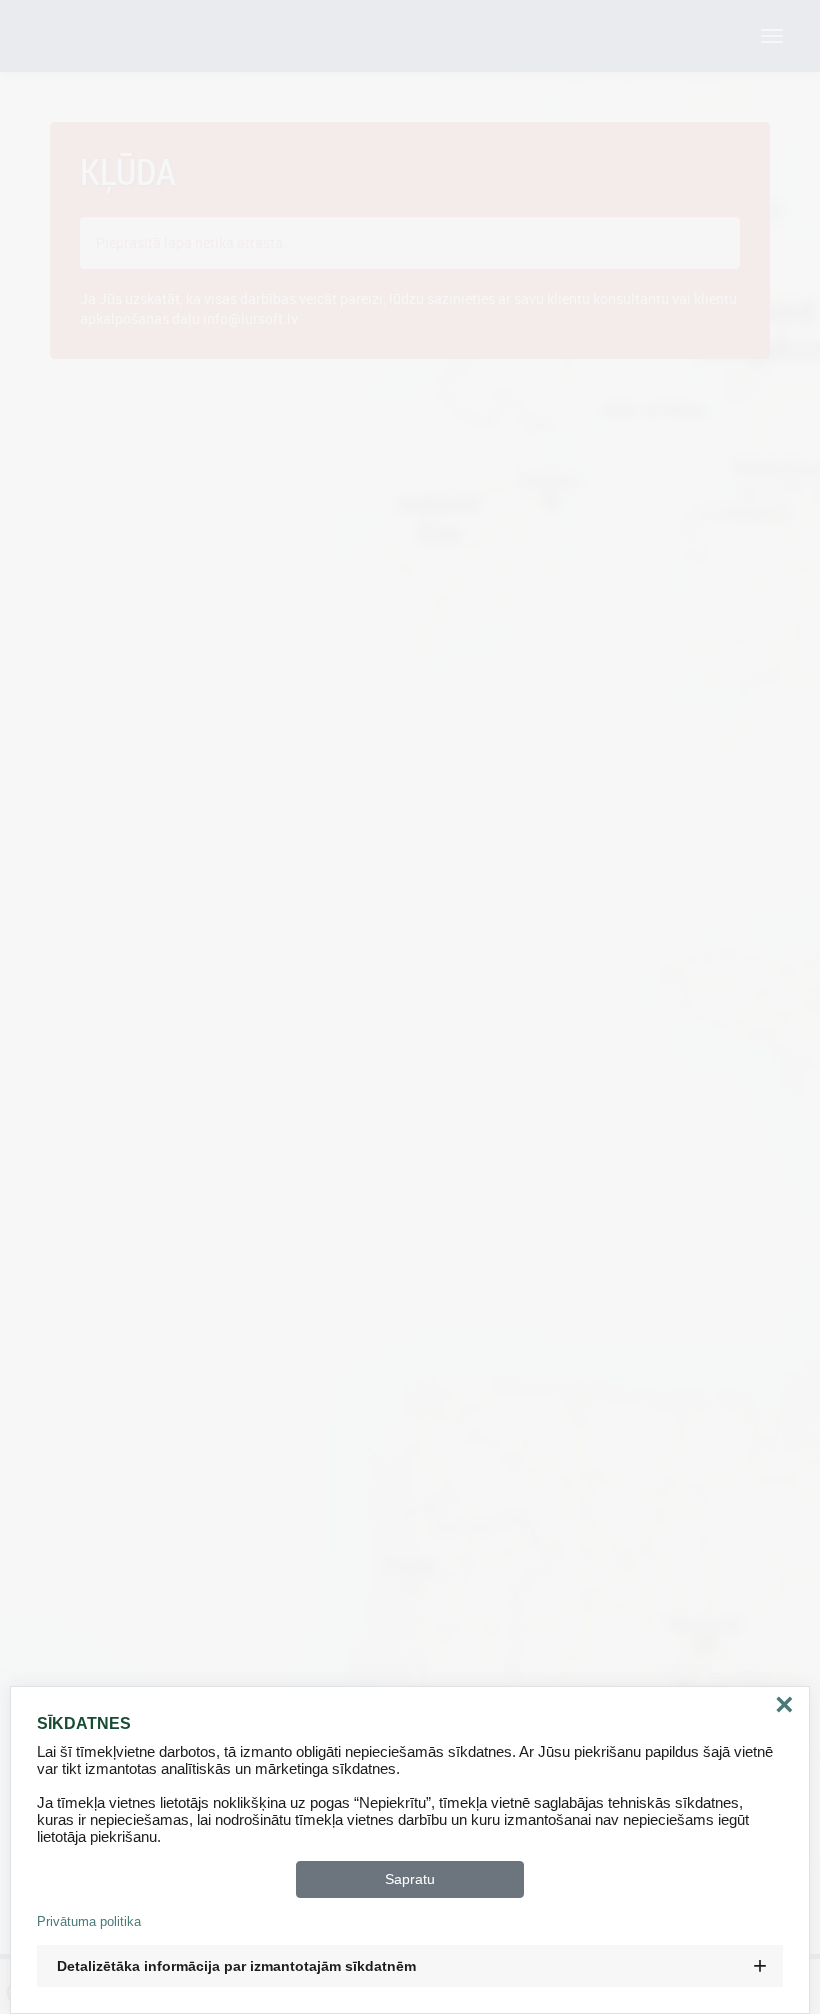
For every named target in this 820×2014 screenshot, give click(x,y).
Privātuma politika (89, 1921)
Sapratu (410, 1879)
